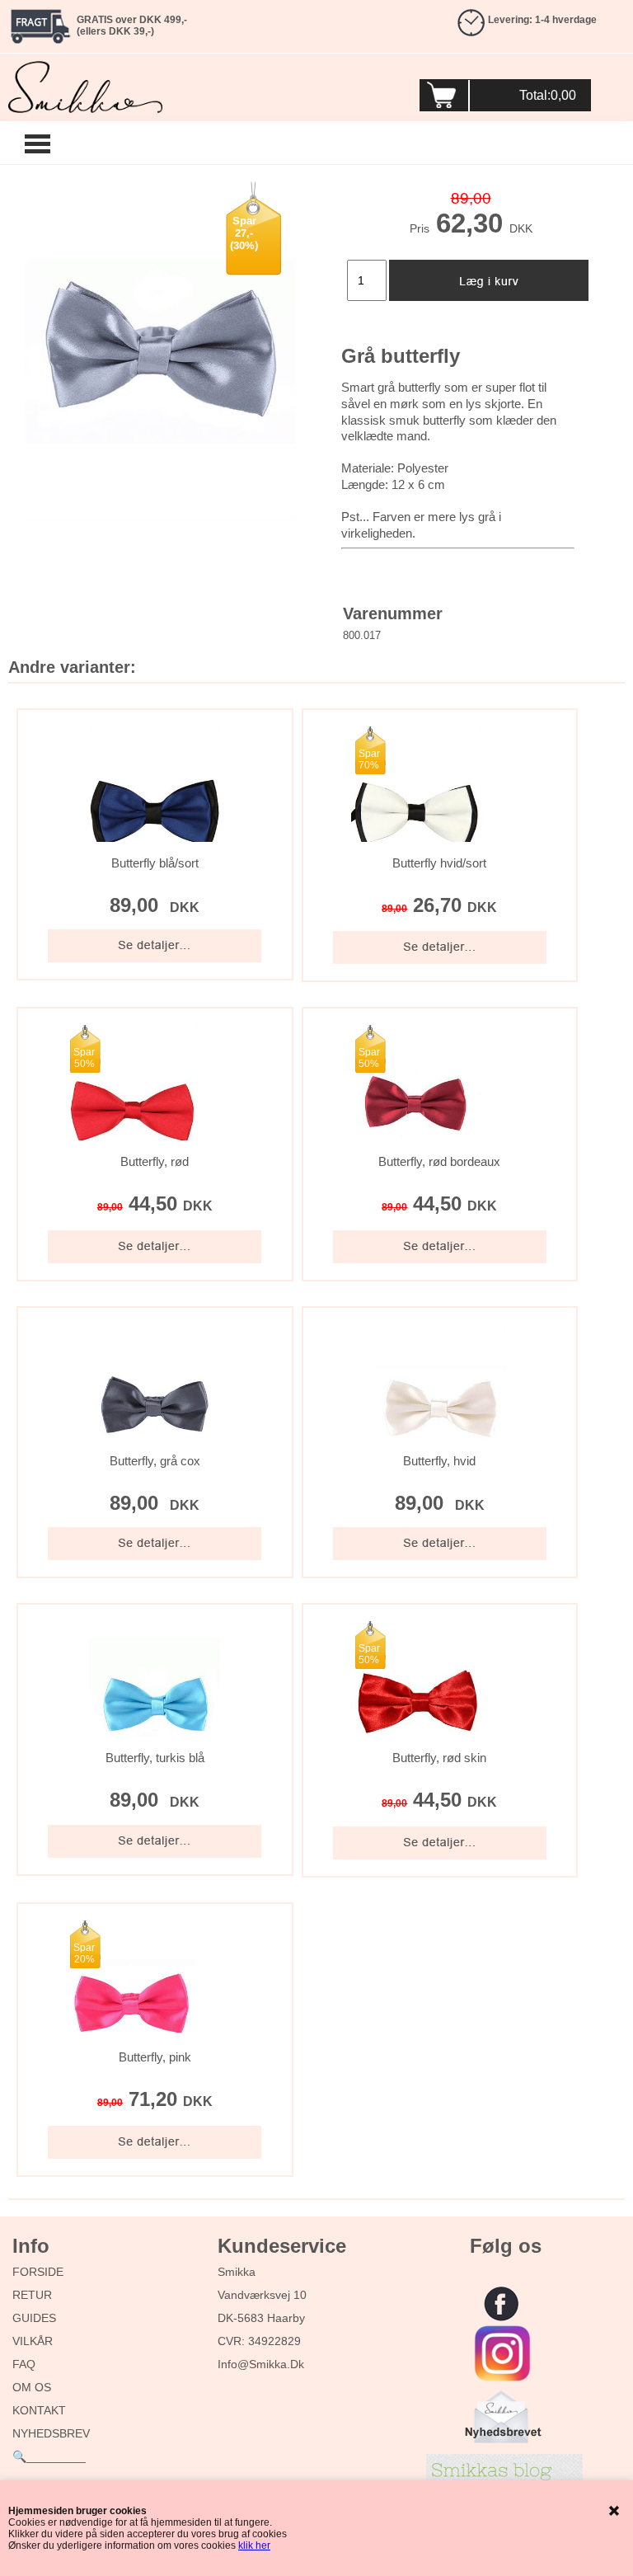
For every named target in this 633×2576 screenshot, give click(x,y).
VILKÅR (33, 2341)
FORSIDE (38, 2272)
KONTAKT (39, 2410)
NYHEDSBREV (51, 2433)
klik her (254, 2545)
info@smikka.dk (261, 2364)
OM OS (32, 2387)
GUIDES (34, 2318)
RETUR (32, 2295)
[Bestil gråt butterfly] (158, 352)
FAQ (24, 2364)
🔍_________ (49, 2456)
